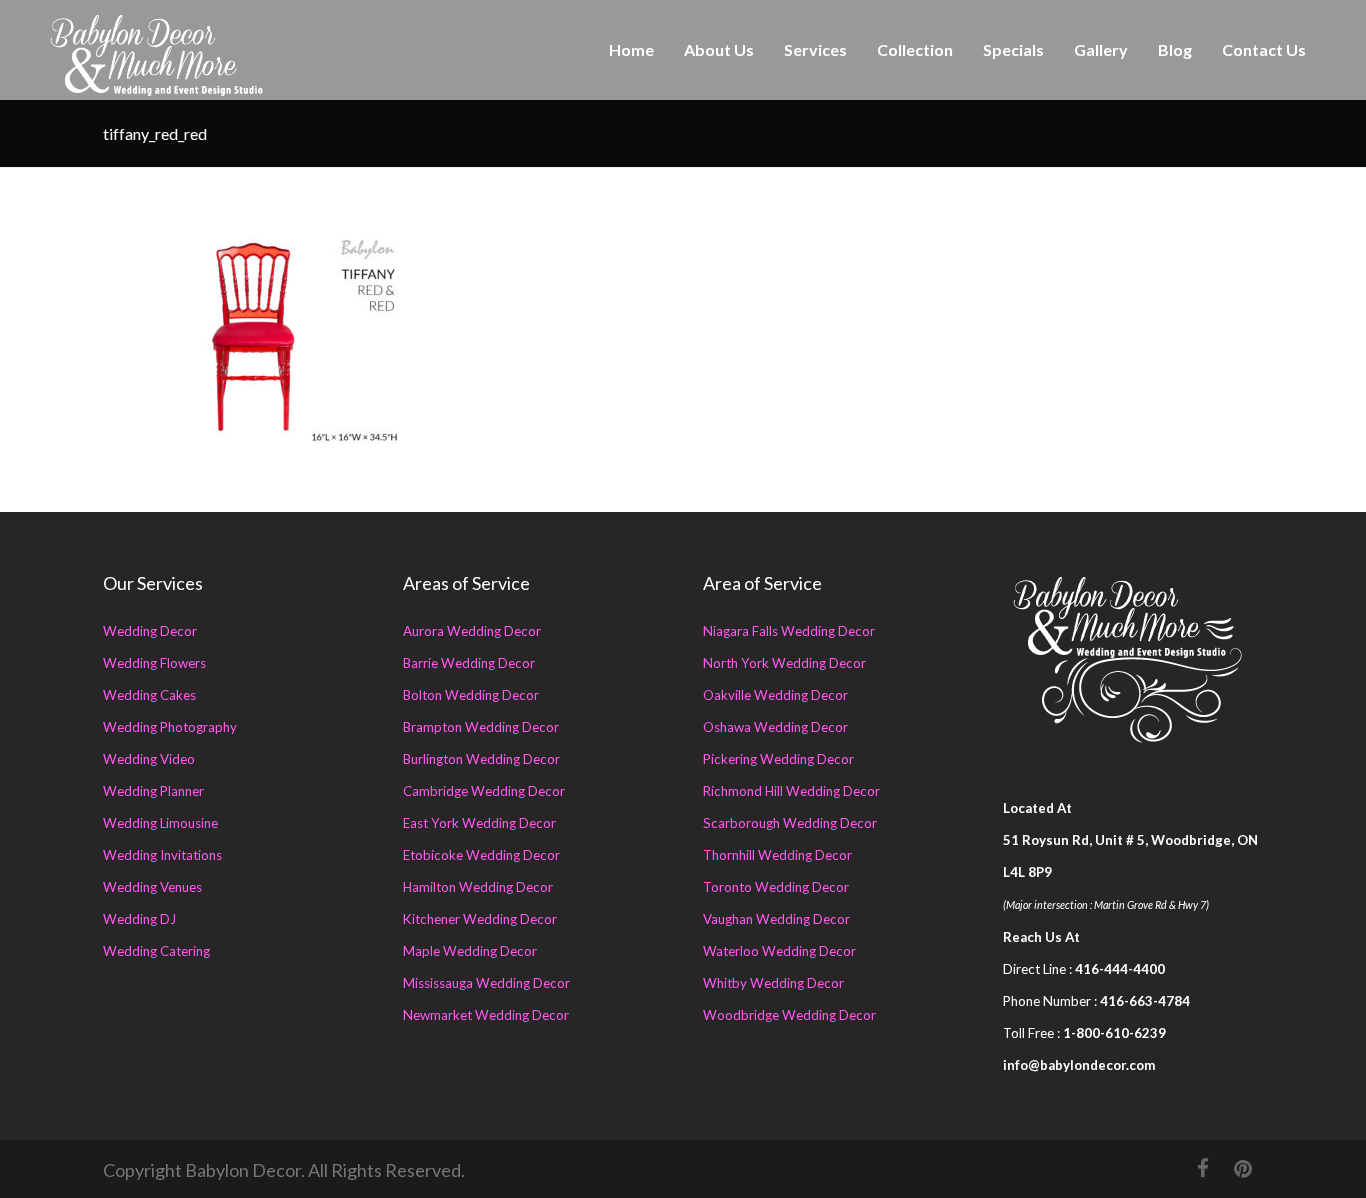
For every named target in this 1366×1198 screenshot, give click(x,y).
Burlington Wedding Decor (481, 759)
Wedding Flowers (154, 663)
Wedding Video (149, 759)
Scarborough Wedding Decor (790, 823)
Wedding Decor (150, 631)
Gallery (1101, 49)
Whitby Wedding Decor (773, 983)
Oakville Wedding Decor (775, 695)
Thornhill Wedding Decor (777, 855)
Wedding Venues (152, 887)
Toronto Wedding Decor (776, 887)
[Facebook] (1203, 1168)
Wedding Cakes (149, 695)
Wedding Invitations (162, 855)
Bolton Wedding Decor (471, 695)
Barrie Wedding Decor (469, 663)
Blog (1175, 49)
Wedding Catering (156, 951)
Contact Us (1264, 49)
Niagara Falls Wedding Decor (789, 631)
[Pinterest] (1243, 1168)
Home (631, 49)
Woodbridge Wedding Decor (789, 1015)
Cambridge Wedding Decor (484, 791)
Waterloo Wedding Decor (779, 951)
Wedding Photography (170, 727)
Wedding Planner (153, 791)
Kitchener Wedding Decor (480, 919)
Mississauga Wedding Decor (486, 983)
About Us (719, 49)
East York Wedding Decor (479, 823)
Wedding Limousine (160, 823)
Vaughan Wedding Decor (776, 919)
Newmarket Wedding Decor (486, 1015)
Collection (915, 49)
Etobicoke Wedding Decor (481, 855)
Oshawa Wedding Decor (775, 727)
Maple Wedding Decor (470, 951)
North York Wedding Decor (784, 663)
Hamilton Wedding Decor (478, 887)
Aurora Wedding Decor (472, 631)
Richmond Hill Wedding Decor (791, 791)
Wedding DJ (139, 919)
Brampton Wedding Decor (481, 727)
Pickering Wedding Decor (778, 759)
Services (815, 49)
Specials (1013, 49)
